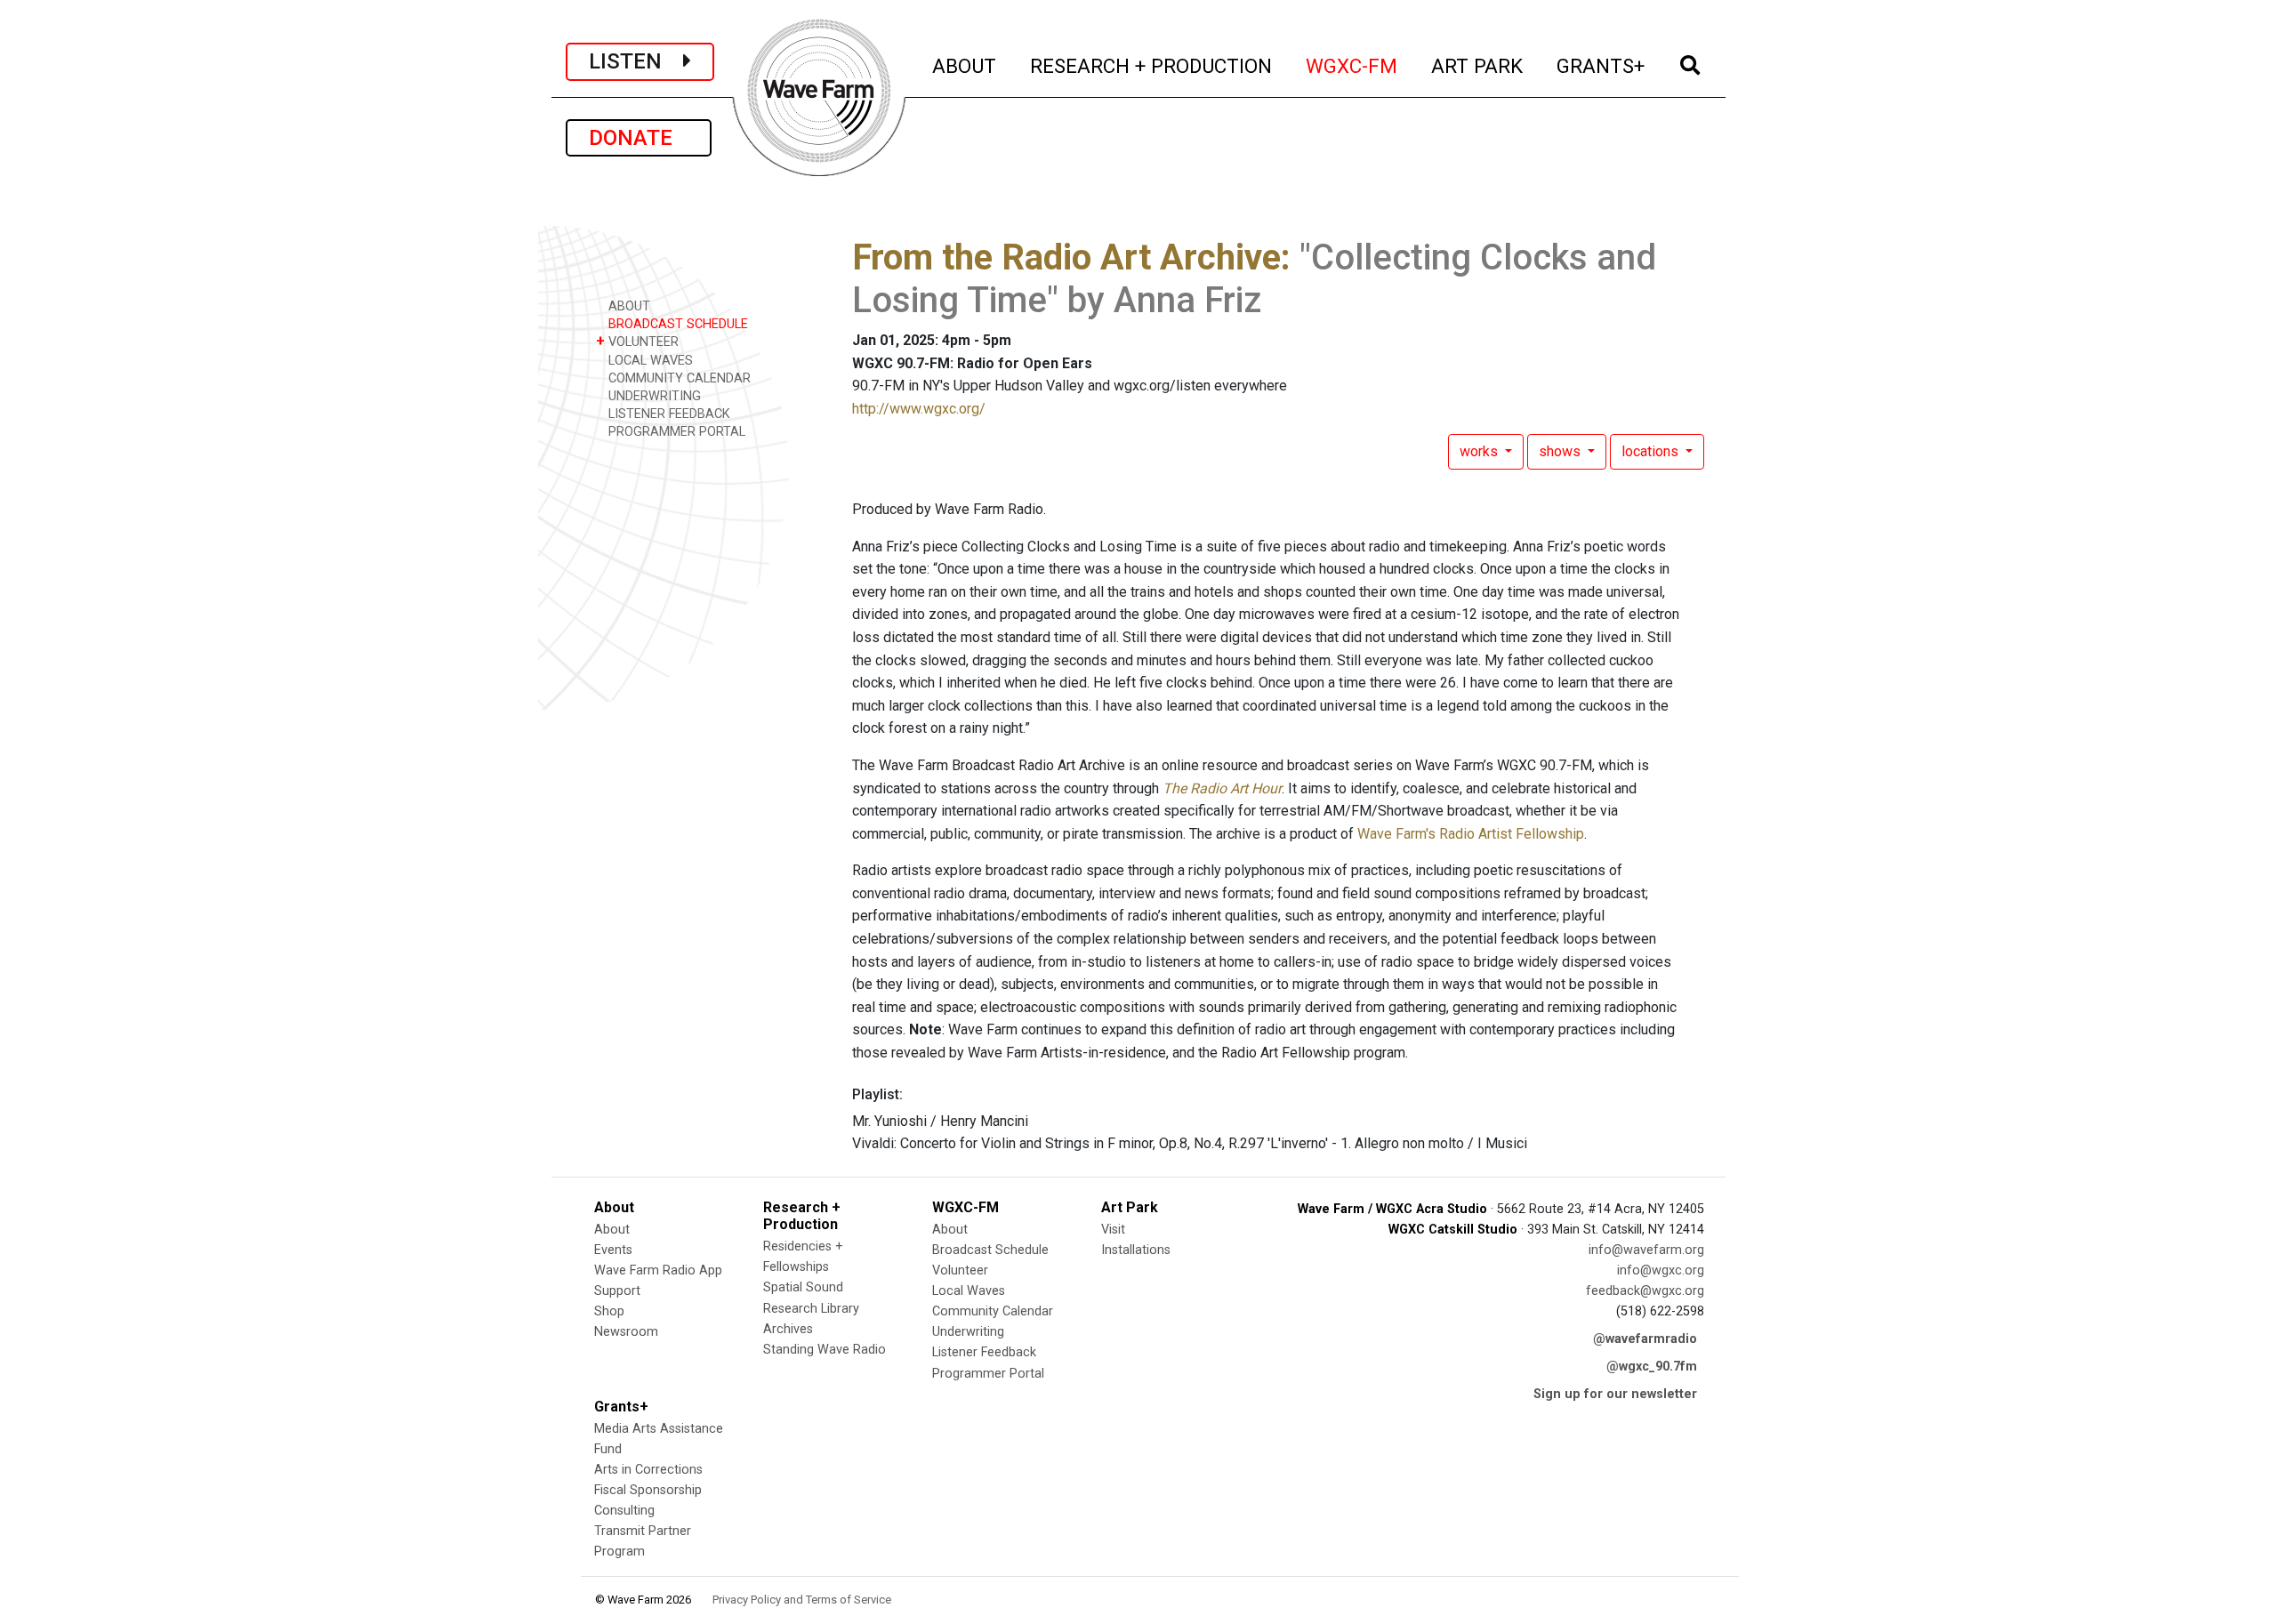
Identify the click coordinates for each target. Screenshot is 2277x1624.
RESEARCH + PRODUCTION (1152, 65)
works (1480, 451)
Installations (1136, 1250)
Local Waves (969, 1291)
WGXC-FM (1352, 65)
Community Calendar (993, 1311)
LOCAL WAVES (649, 361)
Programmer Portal (988, 1374)
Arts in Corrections (648, 1470)
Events (613, 1250)
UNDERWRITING (653, 396)
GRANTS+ (1601, 65)
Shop (609, 1311)
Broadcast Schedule (990, 1250)
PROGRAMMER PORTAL (675, 432)
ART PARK (1478, 65)
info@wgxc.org (1661, 1270)
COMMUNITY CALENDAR (678, 378)
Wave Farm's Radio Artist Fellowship (1471, 834)
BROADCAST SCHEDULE (676, 324)
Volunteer (960, 1270)
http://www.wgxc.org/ (919, 409)
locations (1652, 451)
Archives (788, 1329)
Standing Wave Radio (825, 1350)
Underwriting (968, 1332)
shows (1561, 451)
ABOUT (965, 65)
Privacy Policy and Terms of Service (802, 1600)
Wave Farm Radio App (658, 1270)
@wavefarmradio (1645, 1339)
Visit (1113, 1230)
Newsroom (626, 1332)
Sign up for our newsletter (1615, 1394)
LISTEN (636, 61)
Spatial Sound (803, 1287)
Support (617, 1291)
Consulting (624, 1511)
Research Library (811, 1309)
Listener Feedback (984, 1352)
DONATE (639, 138)
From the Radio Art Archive (1066, 257)
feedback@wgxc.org (1645, 1291)
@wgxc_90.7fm (1652, 1367)
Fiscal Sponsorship (648, 1490)
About (612, 1230)
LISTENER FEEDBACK (668, 414)
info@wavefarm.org (1646, 1250)
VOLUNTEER (637, 341)
